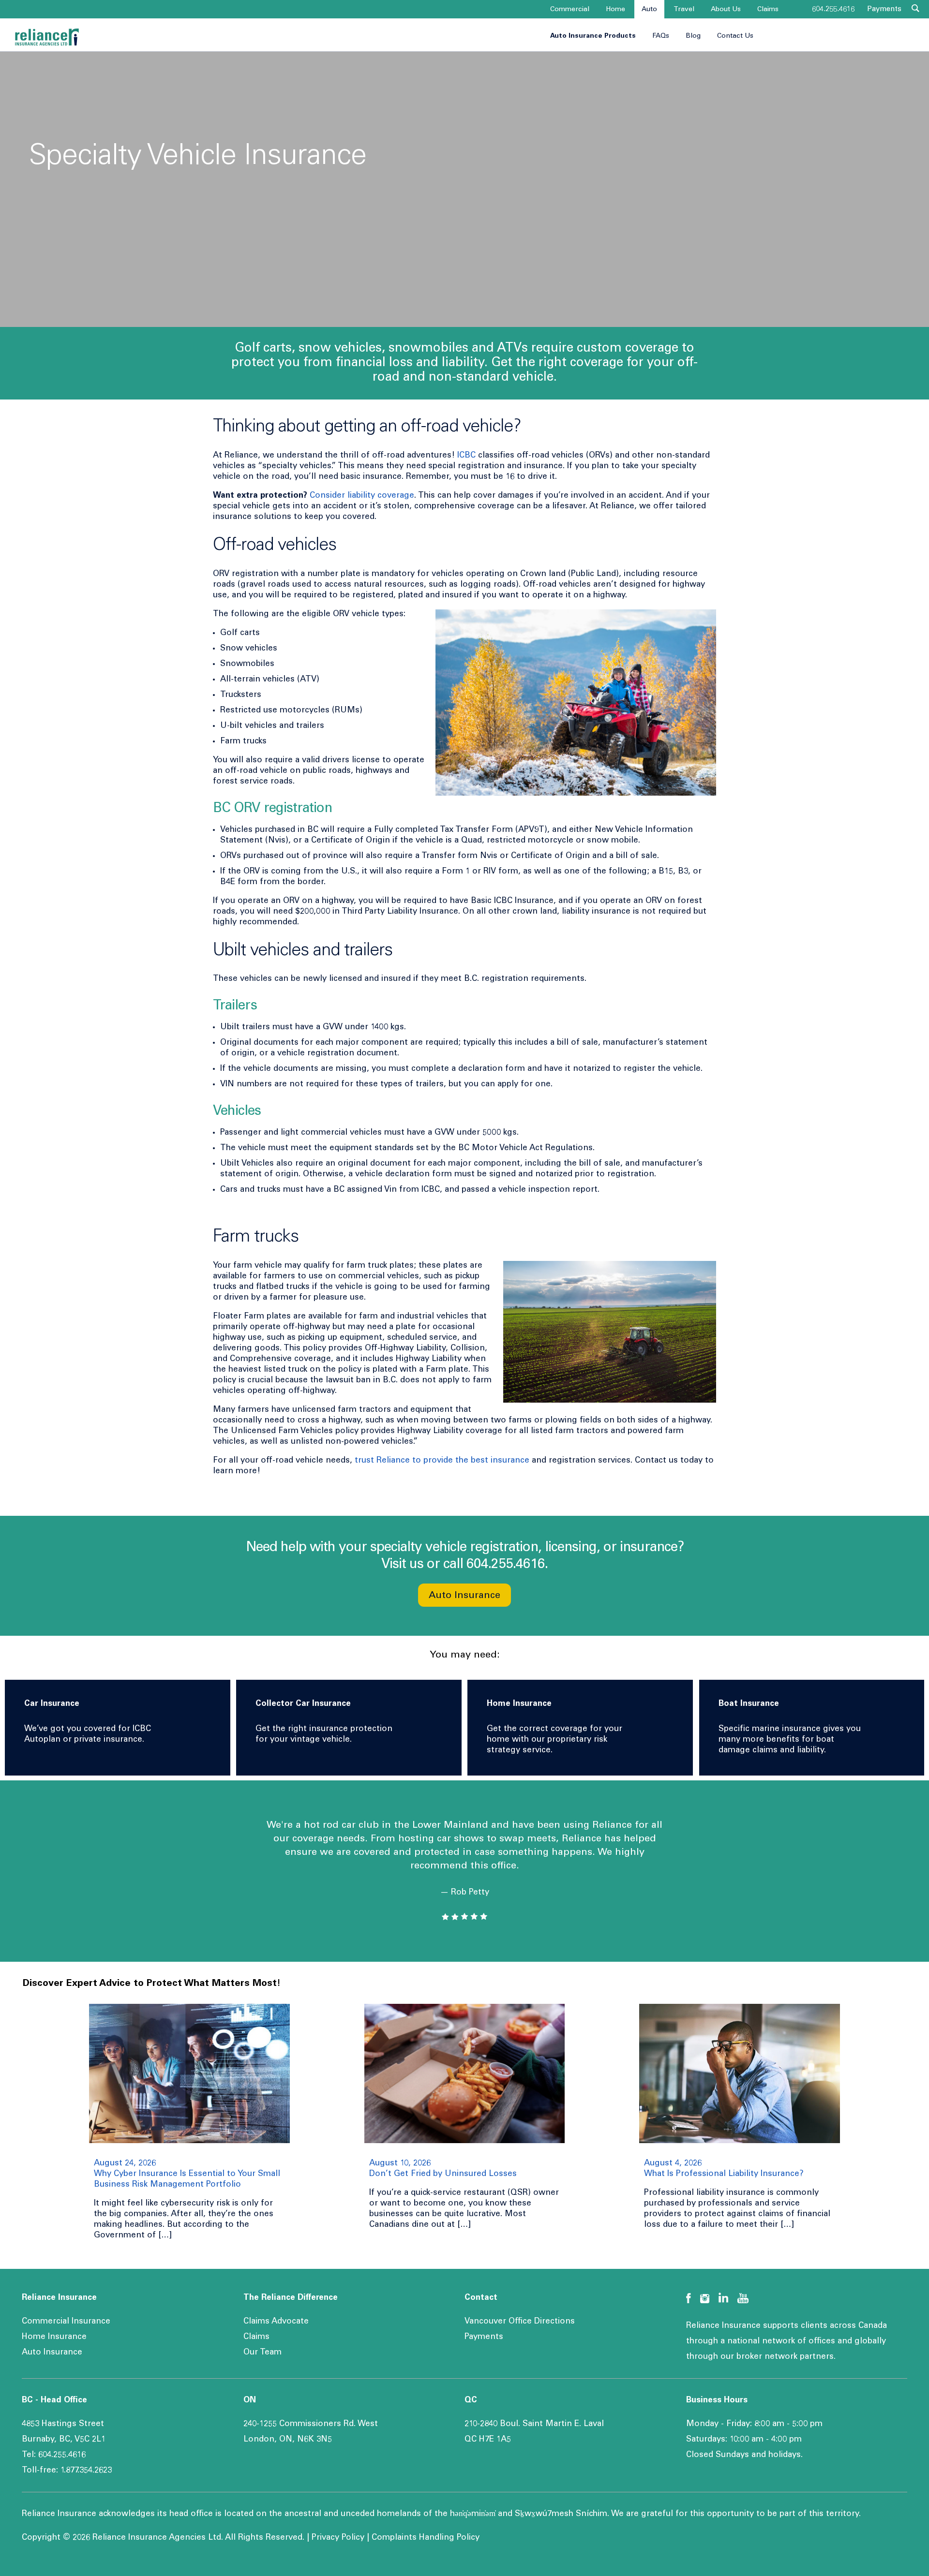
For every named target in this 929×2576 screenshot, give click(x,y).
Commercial (570, 10)
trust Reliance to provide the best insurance (442, 1461)
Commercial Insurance (66, 2322)
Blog (693, 36)
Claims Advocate (276, 2322)
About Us (726, 10)
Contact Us (735, 36)
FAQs (661, 36)
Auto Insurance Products (593, 36)
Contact (481, 2298)
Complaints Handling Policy (426, 2538)
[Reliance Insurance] (47, 37)
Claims (768, 10)
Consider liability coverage (362, 496)
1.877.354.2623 (86, 2471)
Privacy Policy (338, 2538)
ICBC (466, 456)
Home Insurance (54, 2337)
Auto (649, 10)
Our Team (262, 2353)
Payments (884, 9)
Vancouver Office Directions (520, 2322)
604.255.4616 (833, 9)
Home (615, 10)
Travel (684, 10)
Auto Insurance (464, 1596)
